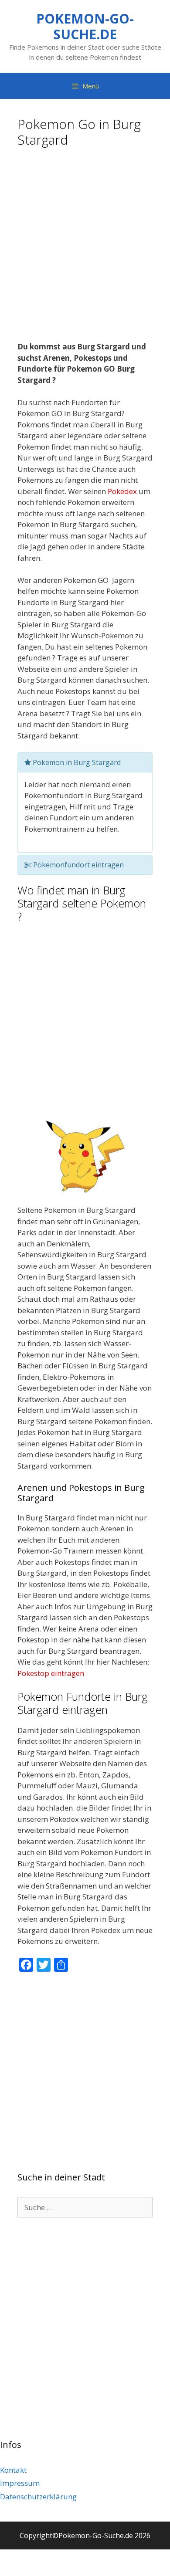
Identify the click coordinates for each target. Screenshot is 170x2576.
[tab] (85, 762)
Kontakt (13, 2470)
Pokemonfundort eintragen (78, 865)
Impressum (20, 2483)
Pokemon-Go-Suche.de (85, 26)
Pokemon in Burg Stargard (76, 762)
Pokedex (122, 491)
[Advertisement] (85, 247)
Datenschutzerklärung (38, 2496)
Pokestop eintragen (51, 1673)
